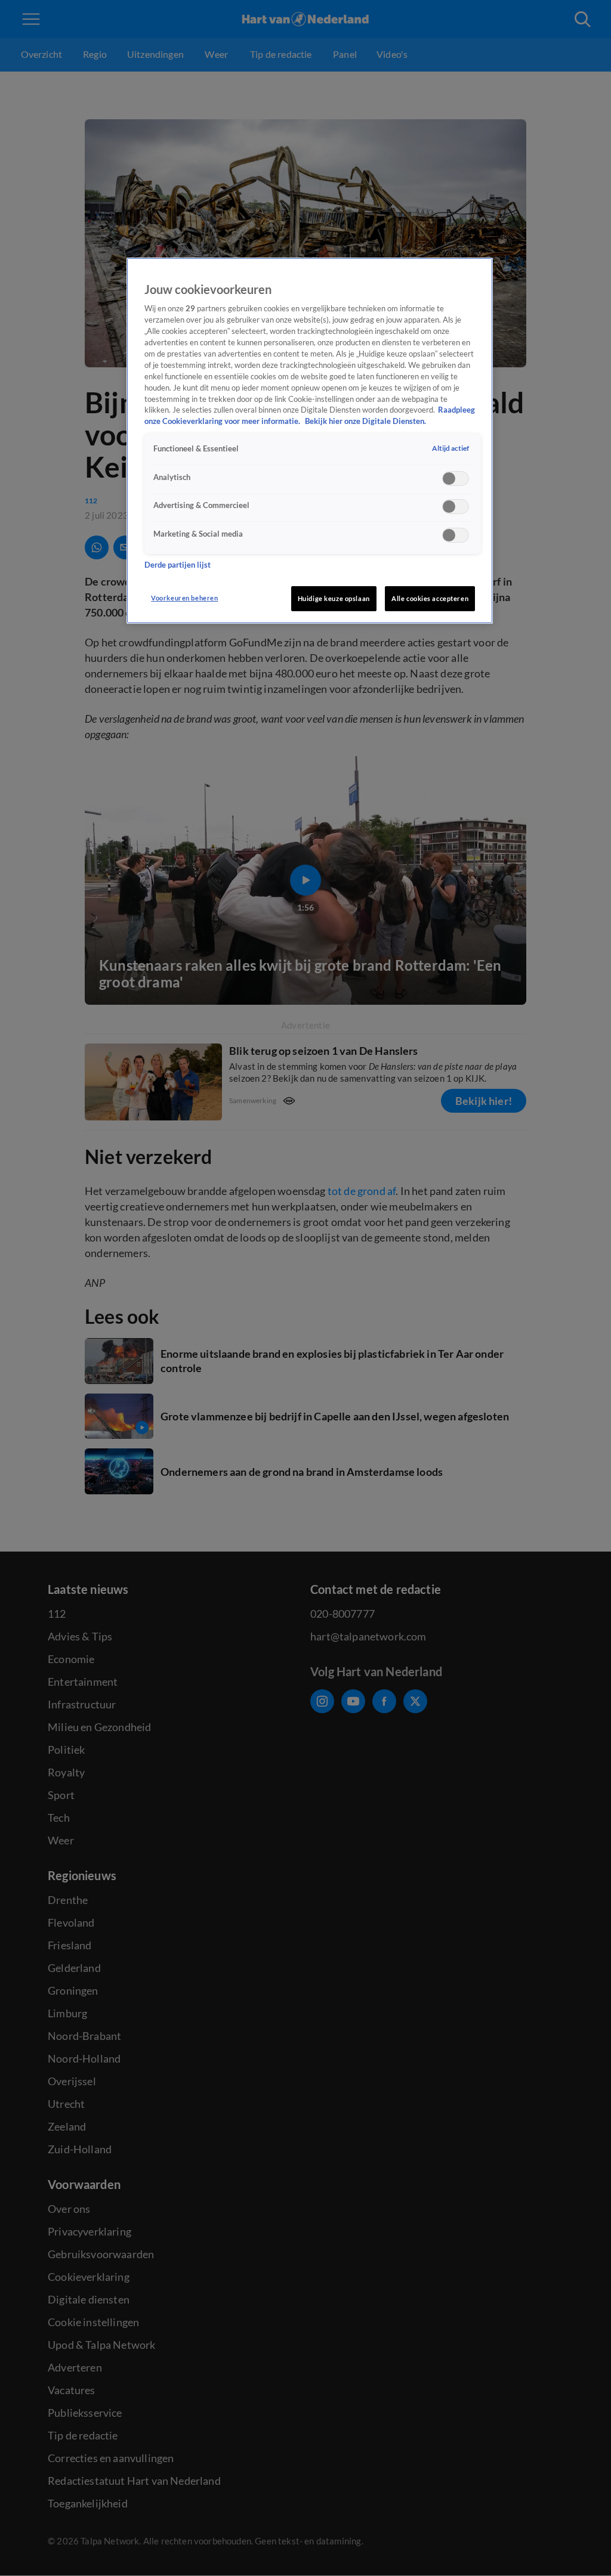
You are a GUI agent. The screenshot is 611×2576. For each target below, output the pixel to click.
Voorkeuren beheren (184, 598)
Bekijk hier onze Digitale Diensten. (365, 421)
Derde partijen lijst (178, 565)
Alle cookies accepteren (430, 598)
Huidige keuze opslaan (334, 598)
